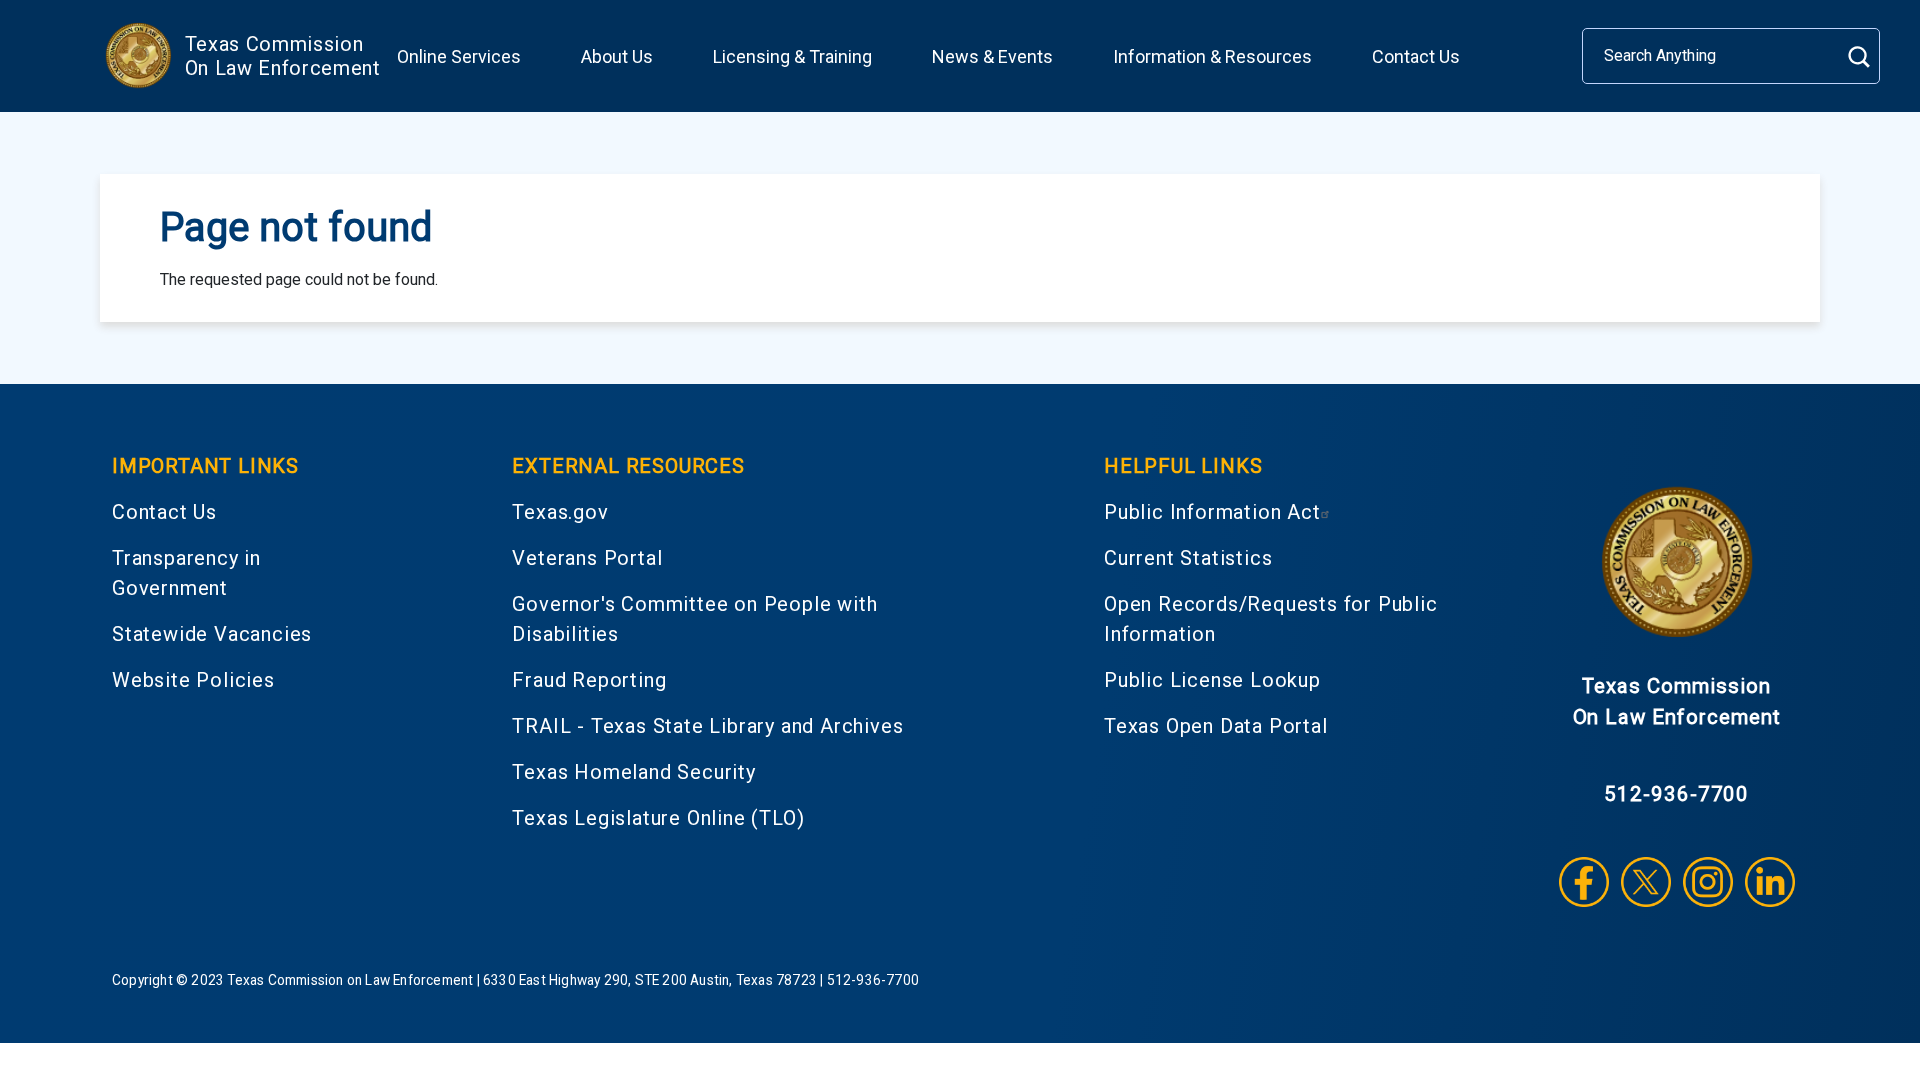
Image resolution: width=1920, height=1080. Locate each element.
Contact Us (1416, 56)
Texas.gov (560, 512)
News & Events (992, 56)
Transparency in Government (186, 573)
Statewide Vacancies (212, 634)
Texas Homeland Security (633, 772)
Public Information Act (1212, 512)
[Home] (138, 56)
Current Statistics (1188, 558)
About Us (617, 56)
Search (1858, 56)
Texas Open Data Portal (1216, 726)
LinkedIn (1770, 882)
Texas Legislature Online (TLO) (658, 818)
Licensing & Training (792, 56)
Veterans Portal (587, 558)
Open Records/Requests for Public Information (1271, 619)
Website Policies (193, 680)
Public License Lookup (1212, 680)
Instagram (1708, 882)
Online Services (459, 56)
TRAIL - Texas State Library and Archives (707, 726)
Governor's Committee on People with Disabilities (694, 619)
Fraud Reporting (589, 680)
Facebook (1584, 882)
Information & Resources (1212, 56)
